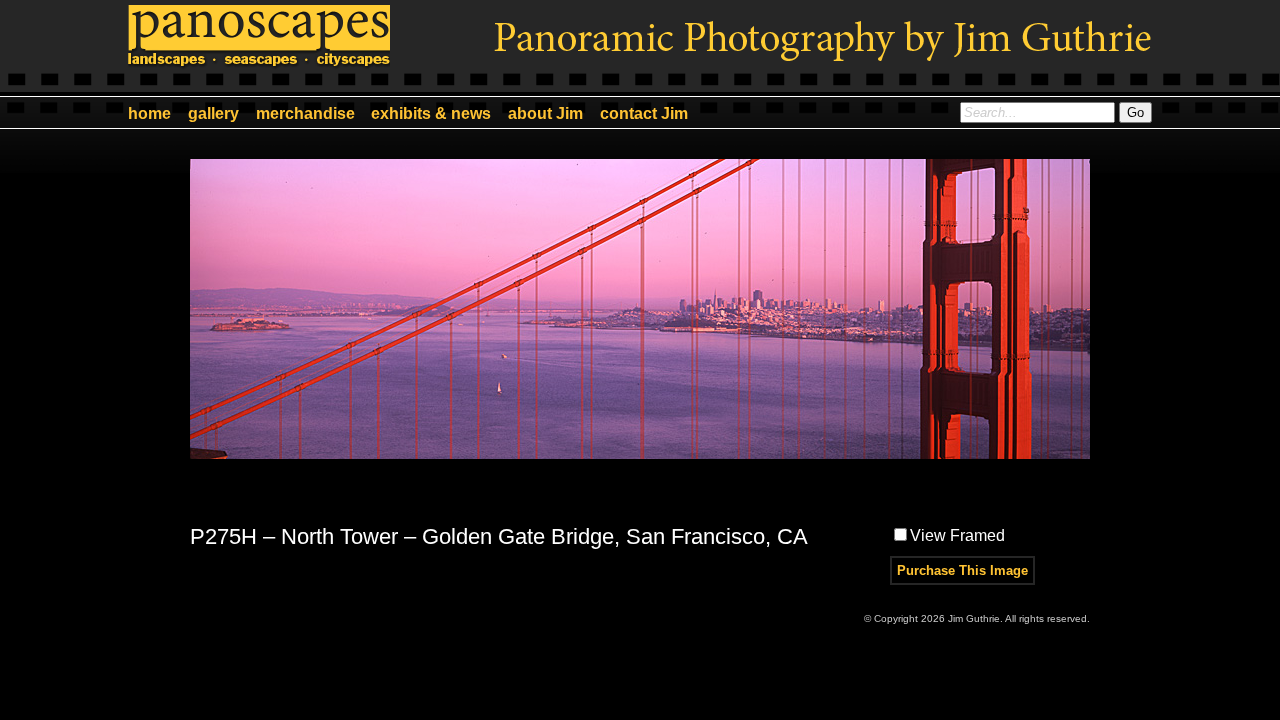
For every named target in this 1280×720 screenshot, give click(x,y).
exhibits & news (431, 113)
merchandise (305, 113)
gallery (213, 113)
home (149, 113)
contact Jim (644, 113)
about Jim (545, 113)
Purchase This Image (962, 570)
